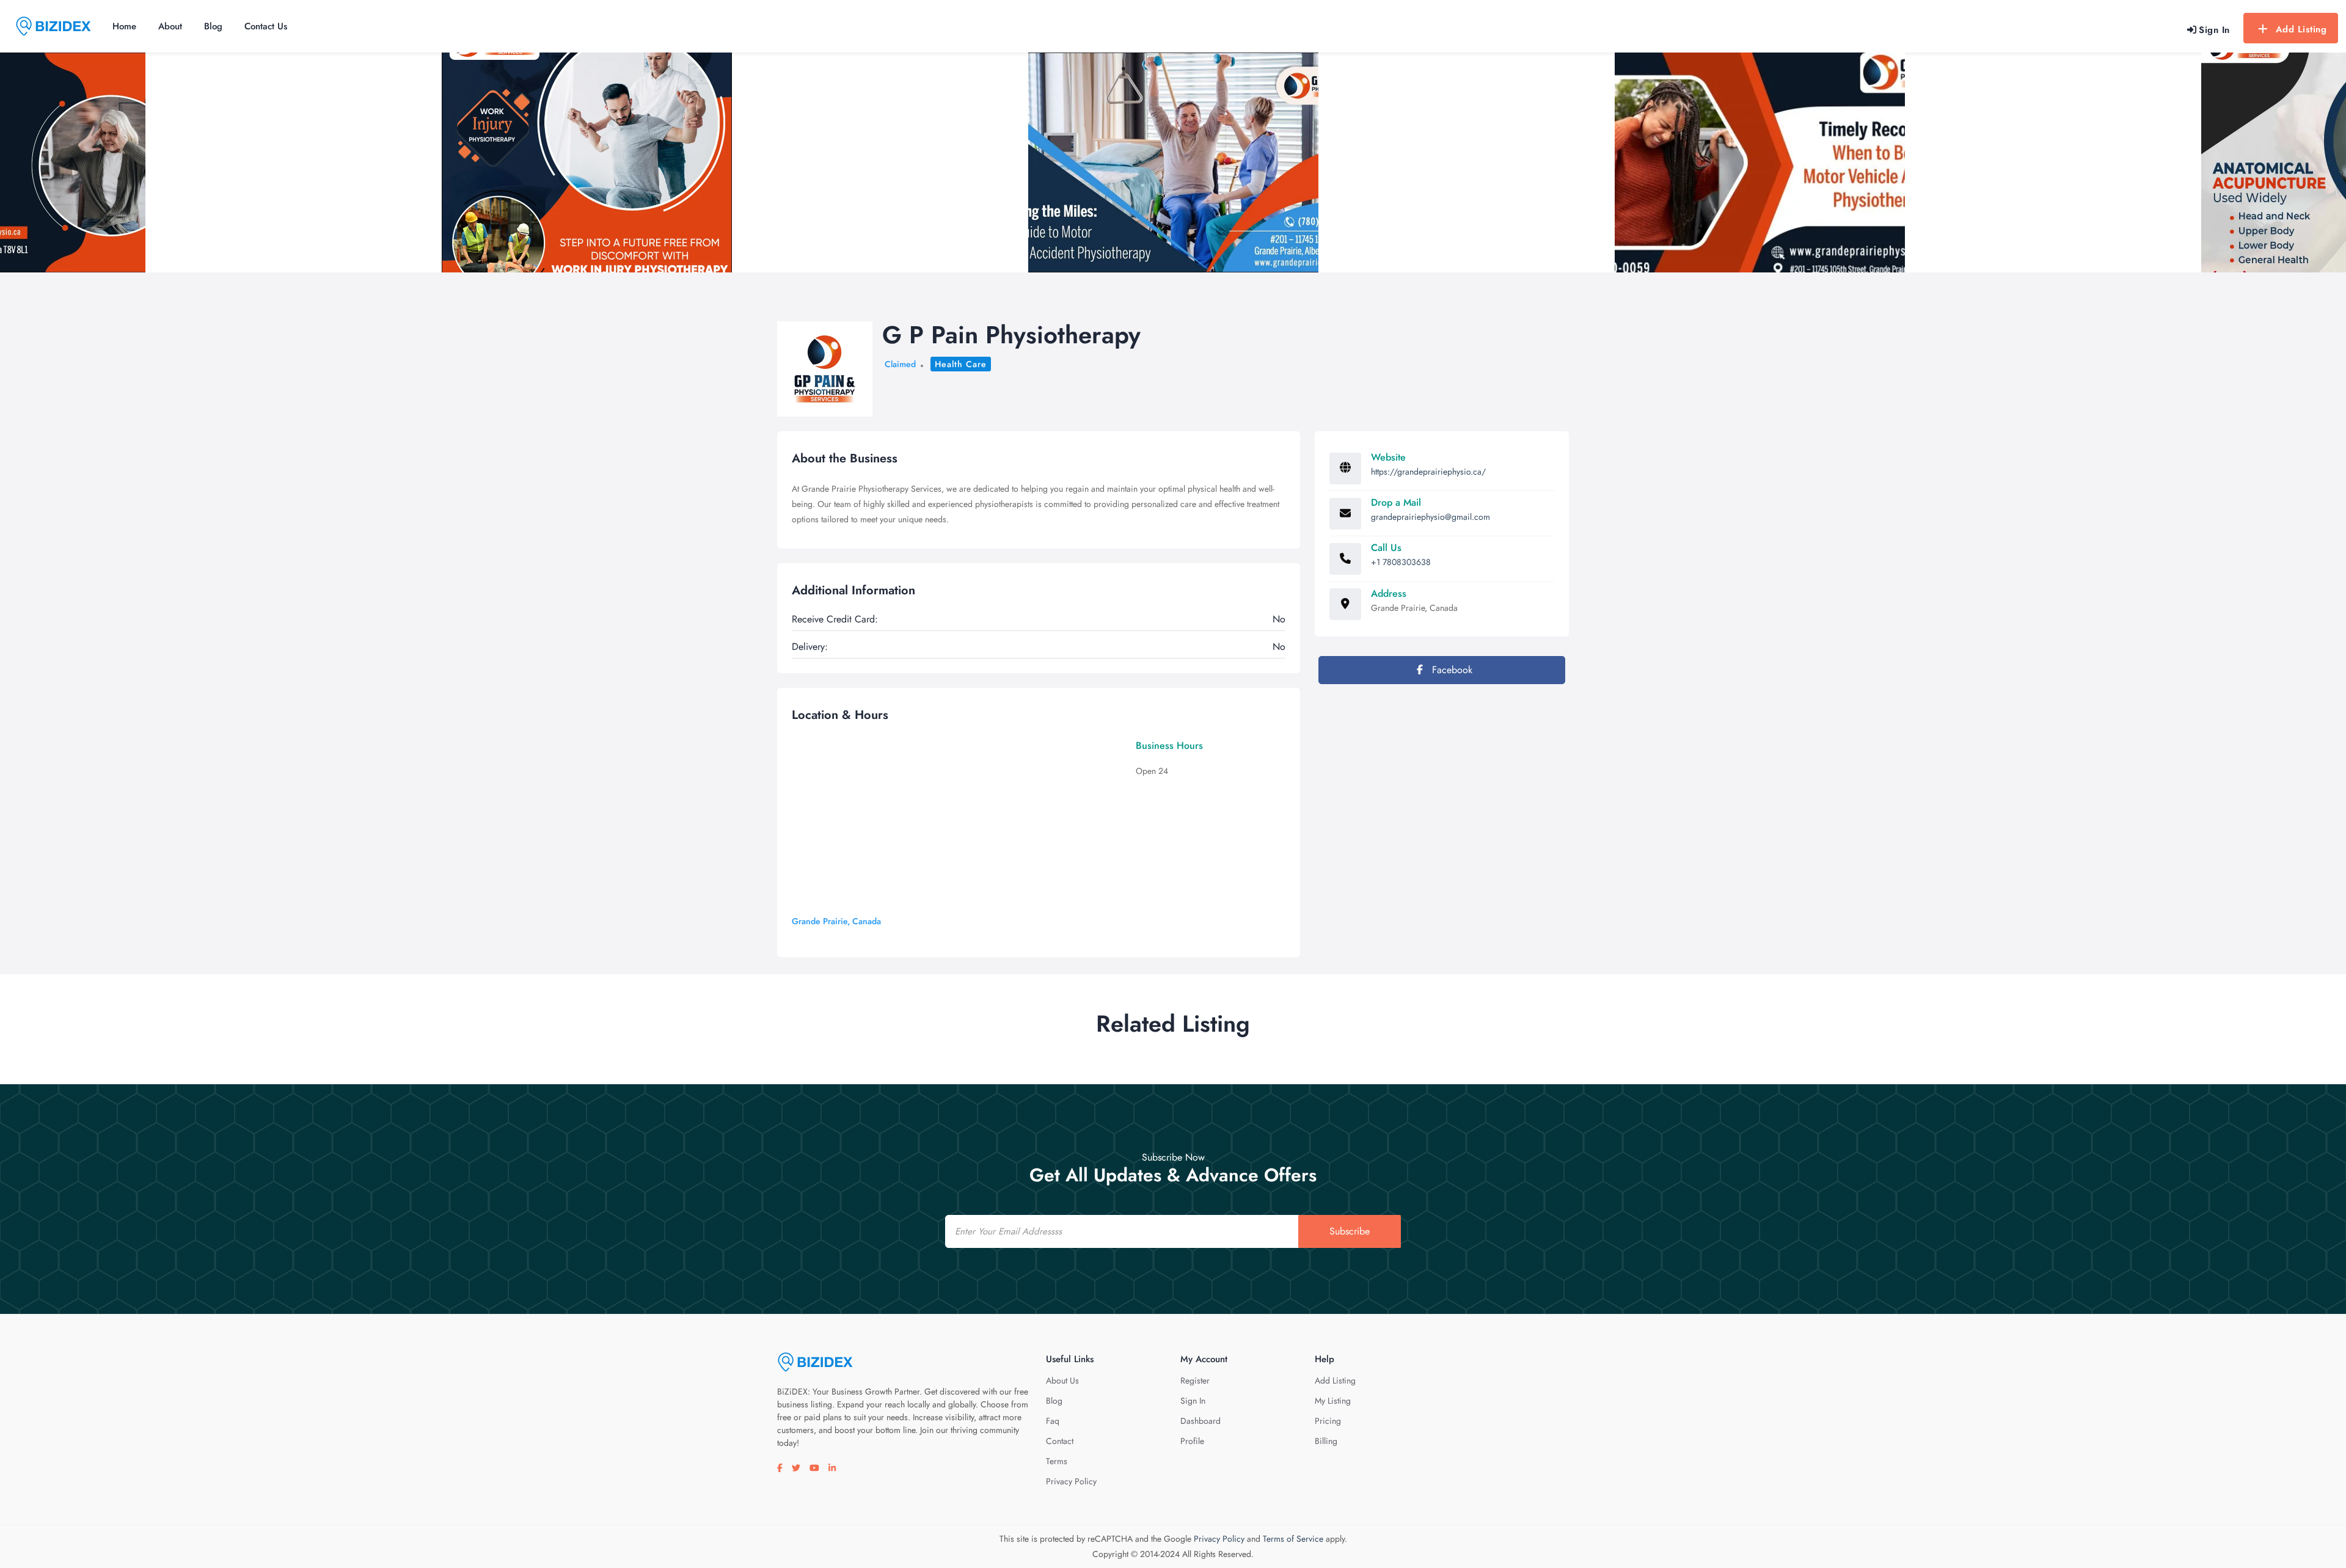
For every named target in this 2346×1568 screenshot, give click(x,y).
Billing (1326, 1441)
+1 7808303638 (1401, 562)
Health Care (961, 364)
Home (124, 26)
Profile (1192, 1441)
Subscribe (1350, 1231)
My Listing (1333, 1401)
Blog (213, 26)
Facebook (1451, 670)
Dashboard (1200, 1421)
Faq (1053, 1421)
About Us (1062, 1380)
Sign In (1193, 1401)
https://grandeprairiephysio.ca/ (1428, 472)
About (170, 26)
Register (1195, 1380)
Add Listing (2301, 29)
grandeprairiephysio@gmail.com (1431, 517)
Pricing (1328, 1421)
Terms (1057, 1461)
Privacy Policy (1071, 1481)
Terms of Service (1293, 1539)
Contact (1060, 1441)
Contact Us (266, 26)
